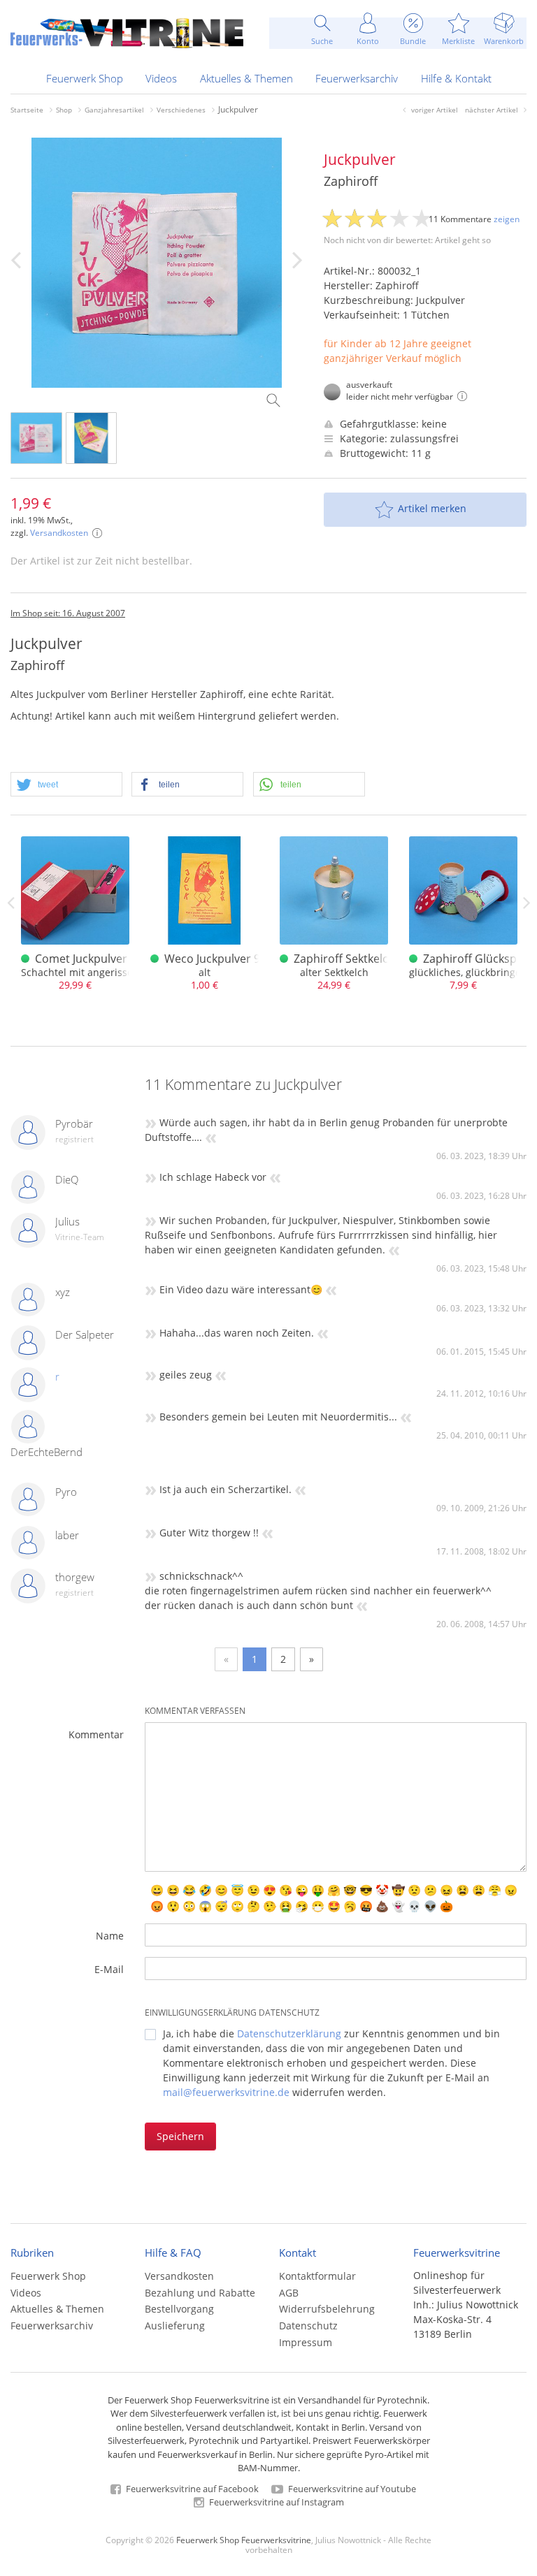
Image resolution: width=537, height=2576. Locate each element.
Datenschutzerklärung (289, 2033)
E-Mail (109, 1969)
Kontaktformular (317, 2276)
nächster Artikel (492, 110)
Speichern (180, 2136)
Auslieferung (175, 2326)
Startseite (27, 110)
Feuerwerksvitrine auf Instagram (275, 2502)
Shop (64, 110)
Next (527, 903)
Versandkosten (59, 533)
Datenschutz (308, 2326)
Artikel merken (432, 508)
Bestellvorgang (179, 2309)
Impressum (306, 2342)
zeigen (507, 219)
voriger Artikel (435, 110)
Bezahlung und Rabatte (200, 2293)
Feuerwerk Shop (85, 78)
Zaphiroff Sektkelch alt (352, 959)
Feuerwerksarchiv (357, 78)
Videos (161, 78)
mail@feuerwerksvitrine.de (226, 2092)
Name (110, 1936)
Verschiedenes (181, 110)
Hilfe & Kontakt (456, 78)
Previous (10, 903)
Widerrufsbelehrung (327, 2309)
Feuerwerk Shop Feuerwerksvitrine (244, 2540)
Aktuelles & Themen (246, 78)
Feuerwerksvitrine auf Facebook (191, 2489)
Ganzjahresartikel (114, 110)
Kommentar (96, 1734)
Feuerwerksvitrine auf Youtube (351, 2489)
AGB (289, 2293)
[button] (66, 785)
